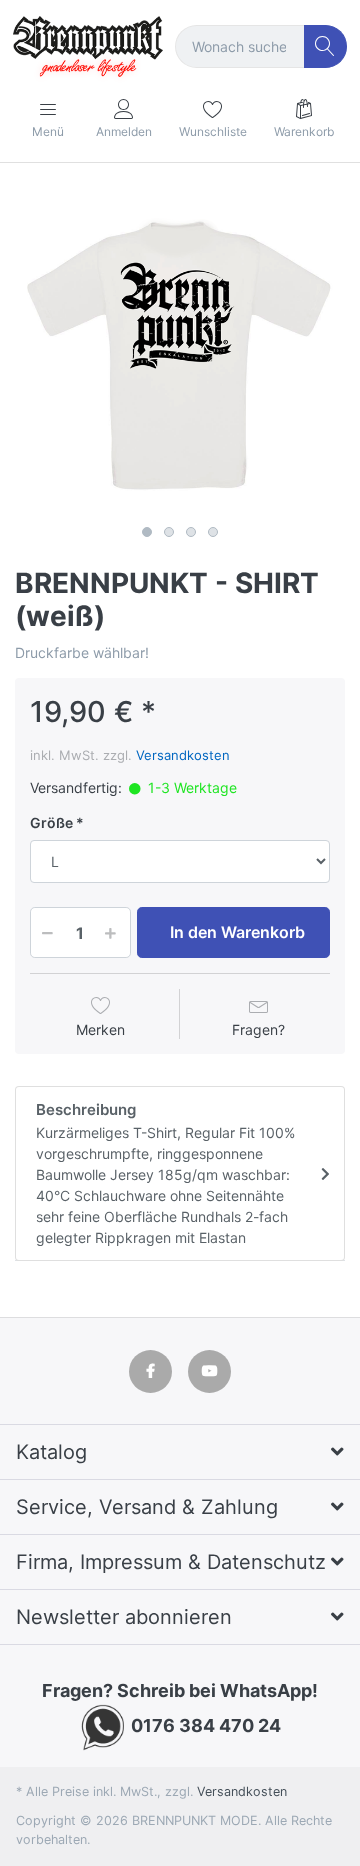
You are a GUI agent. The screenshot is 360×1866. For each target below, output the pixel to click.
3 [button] (191, 532)
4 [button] (213, 532)
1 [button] (147, 532)
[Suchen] (325, 46)
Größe (51, 822)
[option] (180, 352)
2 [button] (169, 532)
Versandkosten (183, 755)
